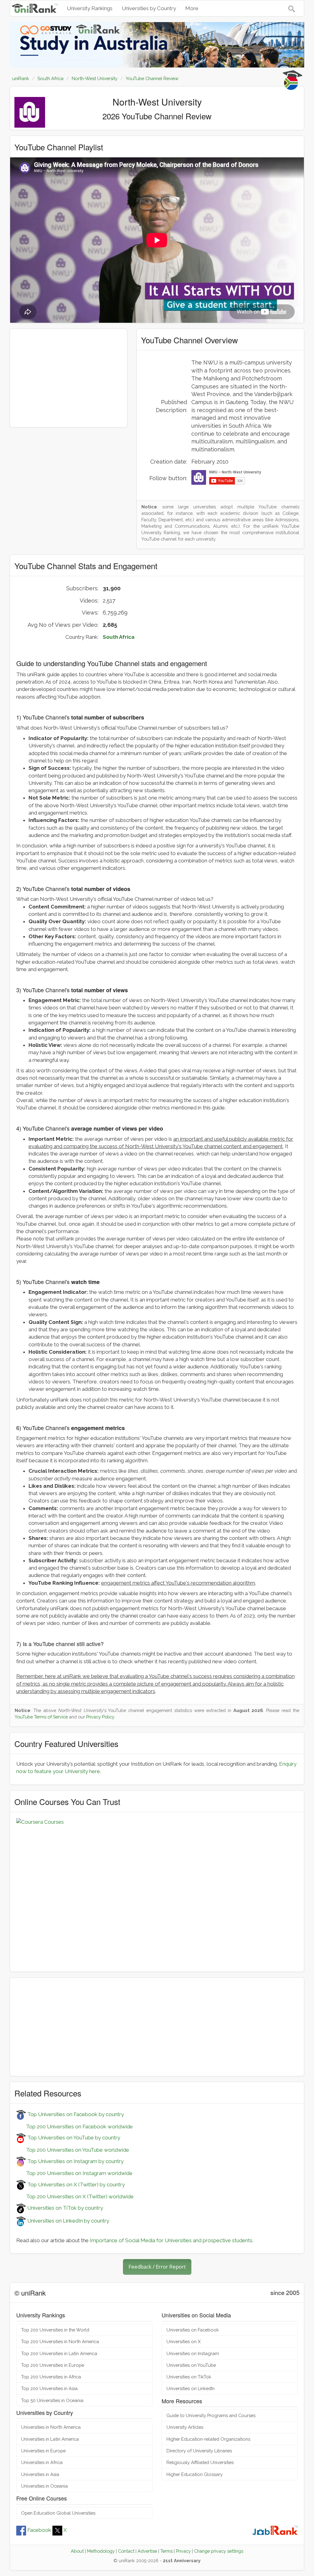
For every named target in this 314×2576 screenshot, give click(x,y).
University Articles (185, 2427)
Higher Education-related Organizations (208, 2439)
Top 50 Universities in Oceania (52, 2400)
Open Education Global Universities (58, 2513)
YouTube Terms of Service (41, 1717)
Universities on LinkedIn (191, 2388)
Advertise (147, 2551)
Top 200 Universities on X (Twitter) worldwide (75, 2196)
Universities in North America (51, 2427)
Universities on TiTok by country (65, 2208)
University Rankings (90, 8)
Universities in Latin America (50, 2439)
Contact (126, 2551)
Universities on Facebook (193, 2330)
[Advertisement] (69, 378)
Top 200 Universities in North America (60, 2341)
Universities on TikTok (189, 2377)
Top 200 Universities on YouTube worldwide (73, 2150)
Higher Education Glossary (195, 2474)
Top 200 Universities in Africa (51, 2377)
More (192, 8)
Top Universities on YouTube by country (73, 2138)
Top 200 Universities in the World (55, 2330)
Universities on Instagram (193, 2353)
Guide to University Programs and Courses (211, 2415)
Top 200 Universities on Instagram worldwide (74, 2173)
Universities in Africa (42, 2462)
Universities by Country (149, 8)
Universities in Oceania (44, 2486)
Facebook (39, 2530)
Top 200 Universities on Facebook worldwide (75, 2127)
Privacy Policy (100, 1717)
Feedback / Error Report (157, 2267)
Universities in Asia (40, 2474)
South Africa (119, 637)
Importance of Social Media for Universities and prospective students (171, 2240)
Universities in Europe (43, 2451)
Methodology (101, 2551)
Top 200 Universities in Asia (49, 2388)
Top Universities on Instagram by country (75, 2161)
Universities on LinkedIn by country (68, 2221)
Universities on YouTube (191, 2365)
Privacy (183, 2551)
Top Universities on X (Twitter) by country (75, 2185)
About (77, 2551)
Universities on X (184, 2341)
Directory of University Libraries (199, 2451)
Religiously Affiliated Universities (200, 2462)
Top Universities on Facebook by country (75, 2114)
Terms (167, 2551)
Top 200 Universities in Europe (53, 2365)
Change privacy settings (219, 2551)
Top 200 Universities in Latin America (59, 2353)
